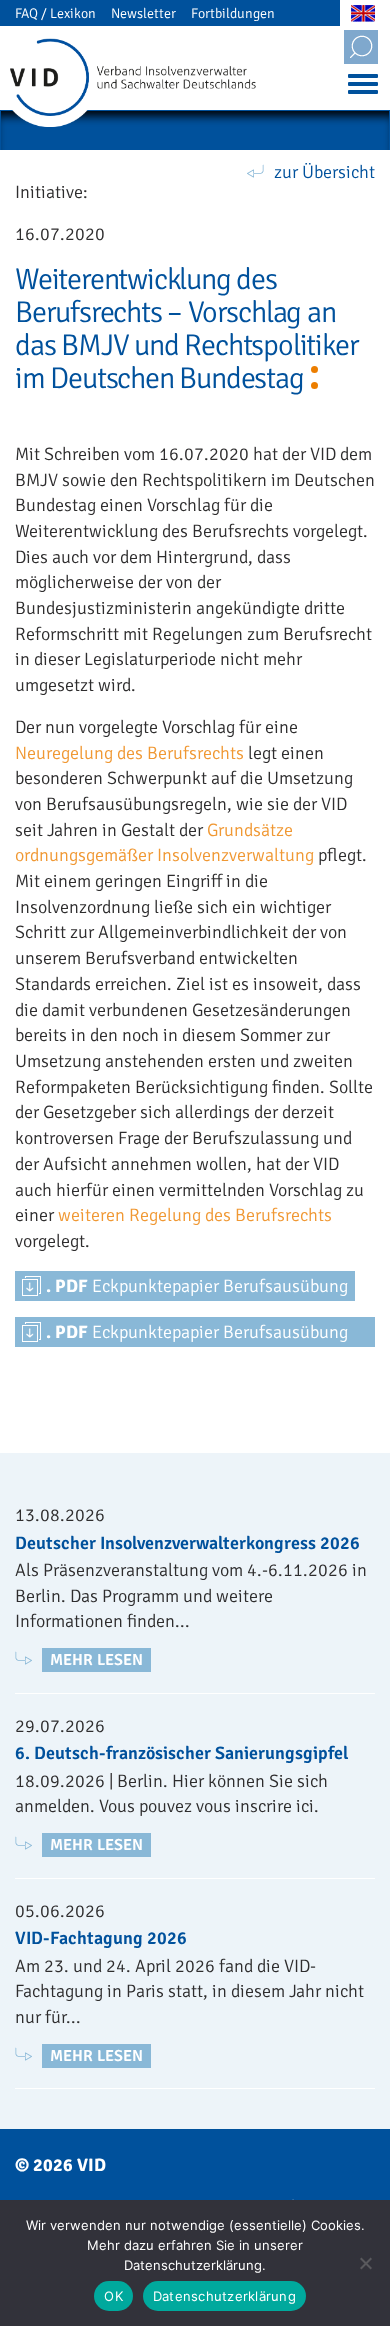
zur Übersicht (324, 172)
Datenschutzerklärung (224, 2296)
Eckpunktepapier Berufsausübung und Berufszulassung (197, 1334)
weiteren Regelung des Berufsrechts (195, 1215)
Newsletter (143, 13)
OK (113, 2296)
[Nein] (365, 2263)
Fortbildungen (233, 13)
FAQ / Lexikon (55, 13)
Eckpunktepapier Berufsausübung (197, 1286)
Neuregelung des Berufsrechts (129, 753)
